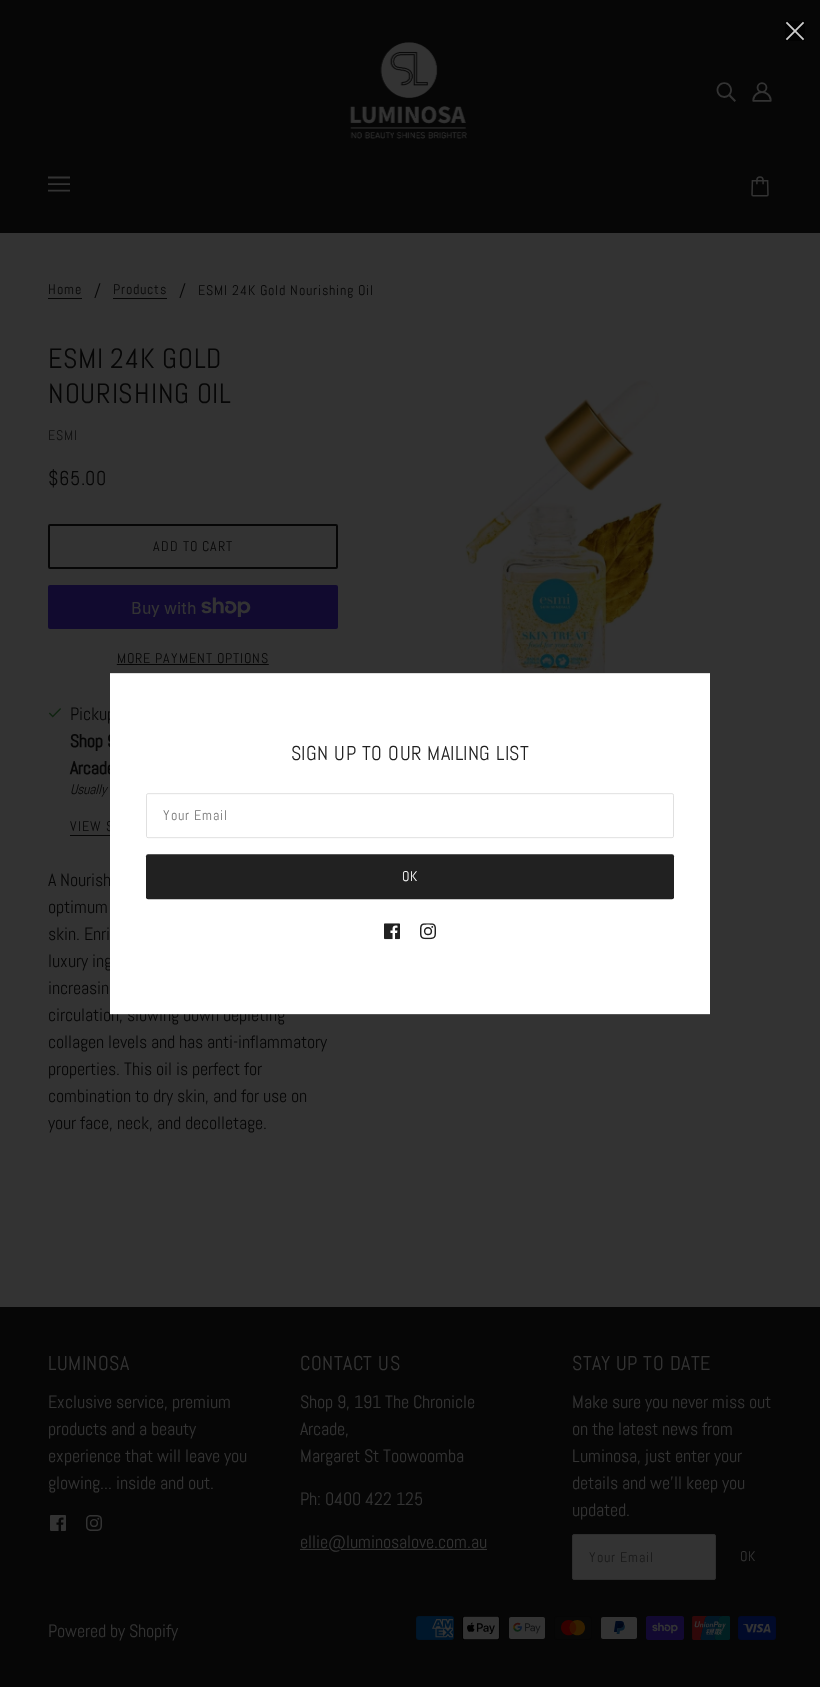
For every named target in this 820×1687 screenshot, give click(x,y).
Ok (410, 876)
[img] (392, 928)
